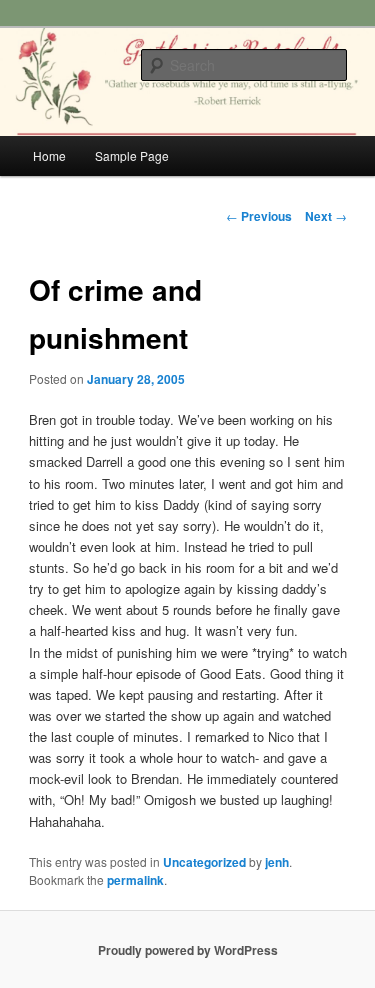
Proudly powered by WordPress (188, 950)
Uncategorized (204, 862)
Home (49, 155)
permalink (135, 880)
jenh (277, 862)
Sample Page (132, 155)
